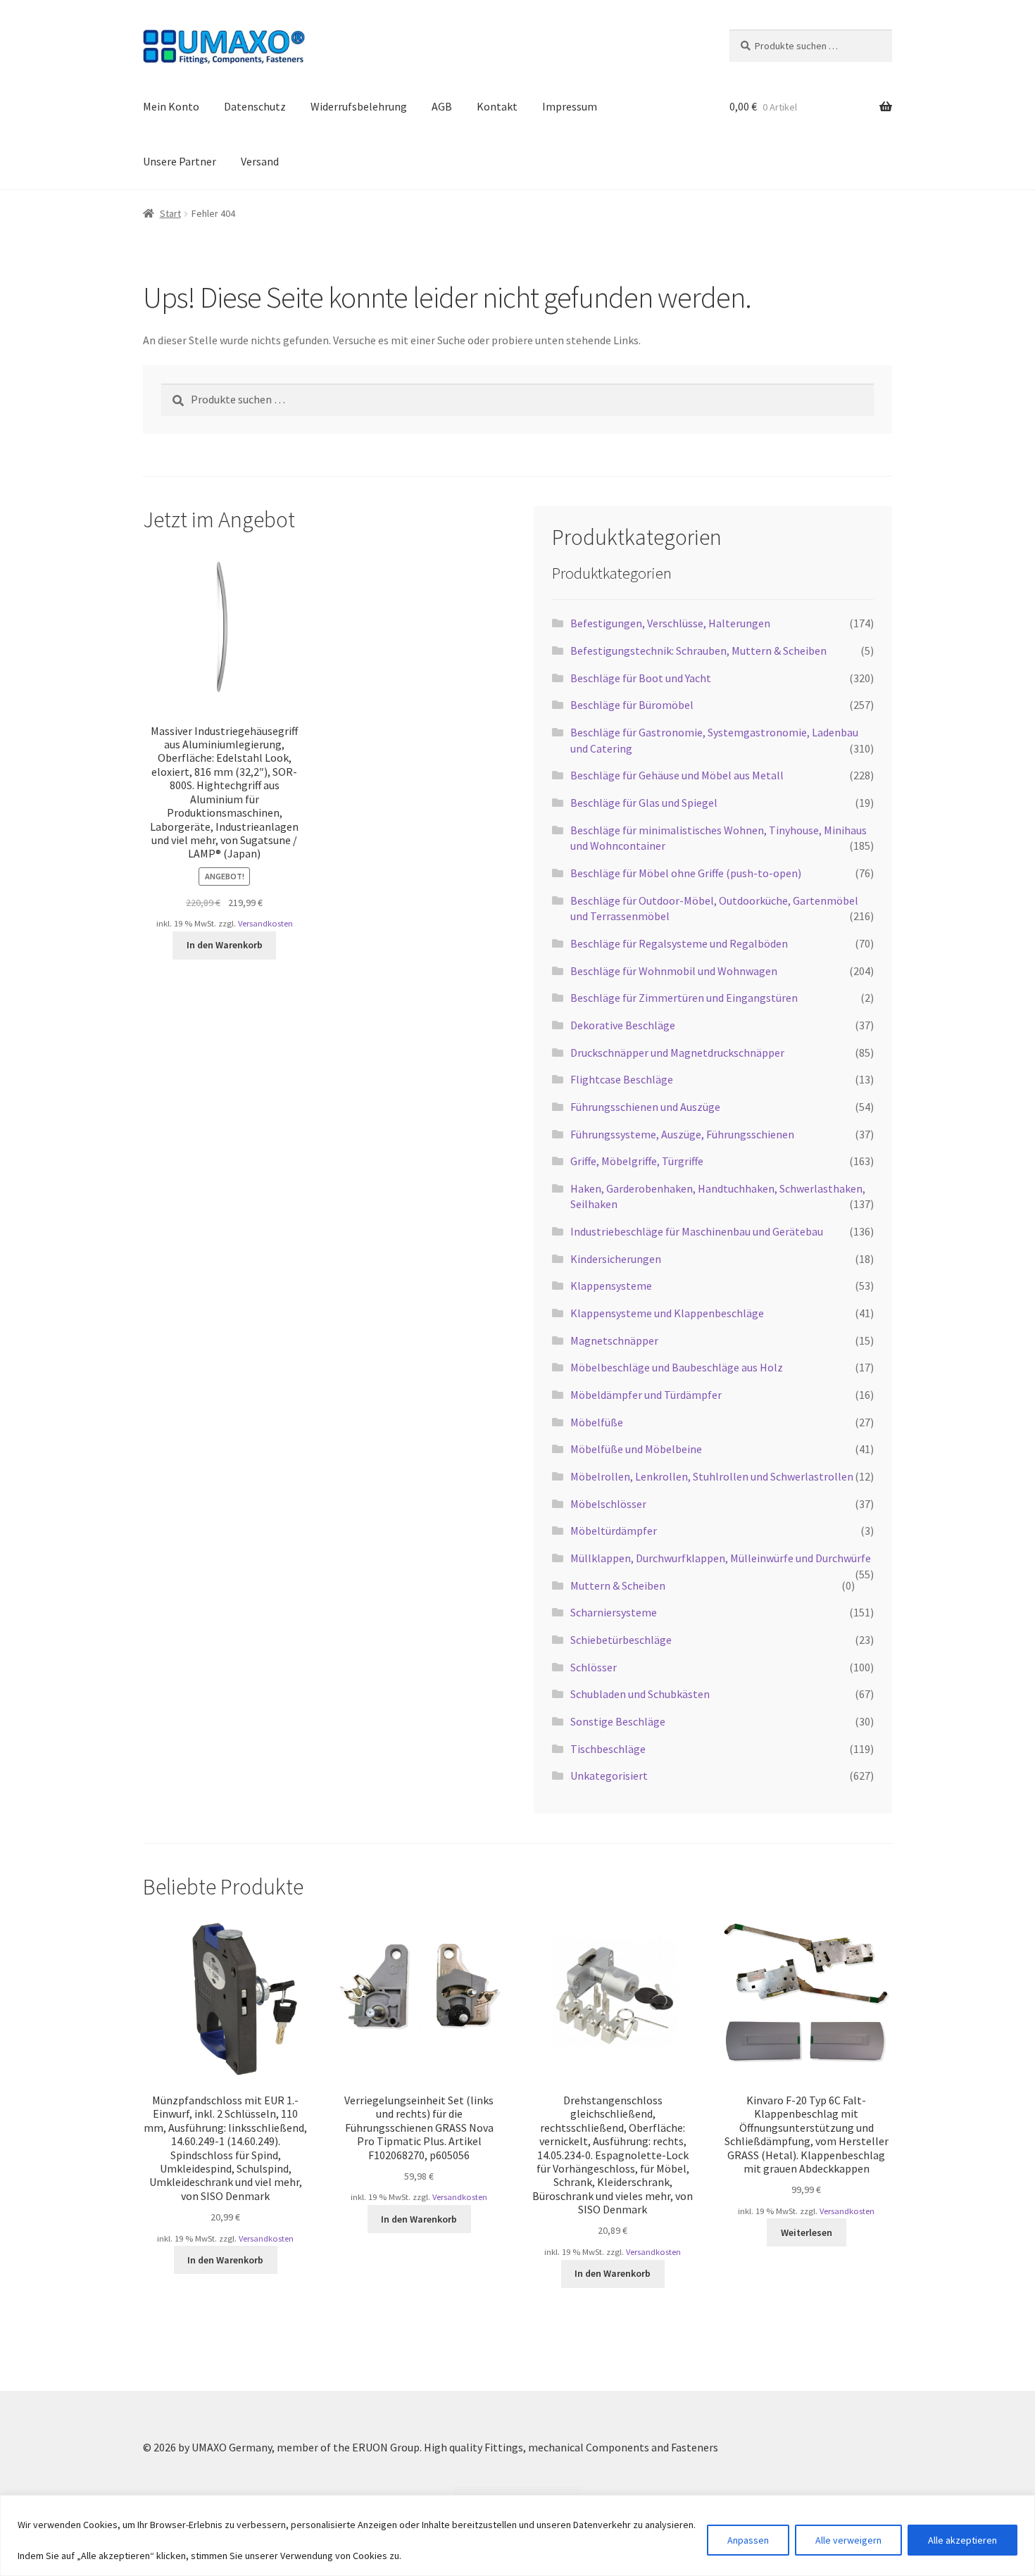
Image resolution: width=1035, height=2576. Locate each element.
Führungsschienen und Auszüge (645, 1107)
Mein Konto (171, 106)
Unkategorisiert (609, 1776)
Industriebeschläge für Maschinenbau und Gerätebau (697, 1231)
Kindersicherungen (616, 1259)
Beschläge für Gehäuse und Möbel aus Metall (677, 775)
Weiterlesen (807, 2232)
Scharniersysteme (614, 1612)
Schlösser (594, 1667)
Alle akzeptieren (962, 2540)
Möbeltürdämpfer (614, 1531)
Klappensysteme (611, 1286)
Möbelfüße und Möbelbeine (636, 1449)
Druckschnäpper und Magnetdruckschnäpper (677, 1053)
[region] (517, 2536)
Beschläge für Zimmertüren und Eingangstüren (684, 998)
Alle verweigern (848, 2540)
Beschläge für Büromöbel (632, 705)
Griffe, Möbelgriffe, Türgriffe (637, 1161)
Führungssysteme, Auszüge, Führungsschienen (682, 1134)
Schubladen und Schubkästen (640, 1694)
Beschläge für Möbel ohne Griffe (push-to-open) (686, 873)
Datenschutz (255, 106)
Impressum (570, 106)
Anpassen (748, 2540)
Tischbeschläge (608, 1749)
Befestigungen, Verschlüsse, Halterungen (670, 623)
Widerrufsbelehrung (359, 106)
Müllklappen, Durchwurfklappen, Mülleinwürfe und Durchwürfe (721, 1558)
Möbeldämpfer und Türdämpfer (646, 1395)
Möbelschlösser (608, 1504)
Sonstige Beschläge (618, 1721)
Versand (260, 161)
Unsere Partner (180, 161)
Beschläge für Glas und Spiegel (644, 803)
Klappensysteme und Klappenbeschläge (667, 1313)
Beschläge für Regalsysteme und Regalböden (679, 943)
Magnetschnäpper (614, 1340)
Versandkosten (265, 923)
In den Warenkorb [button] (225, 945)
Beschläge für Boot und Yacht (641, 678)
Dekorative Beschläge (623, 1025)
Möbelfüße (597, 1422)
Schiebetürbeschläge (621, 1640)
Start (170, 213)
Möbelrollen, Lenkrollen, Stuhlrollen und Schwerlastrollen (712, 1476)
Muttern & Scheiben (618, 1585)
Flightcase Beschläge (622, 1079)
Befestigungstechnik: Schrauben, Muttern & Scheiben (698, 651)
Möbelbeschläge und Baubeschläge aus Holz (677, 1367)
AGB (442, 106)
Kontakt (497, 106)
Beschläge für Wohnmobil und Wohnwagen (674, 971)
